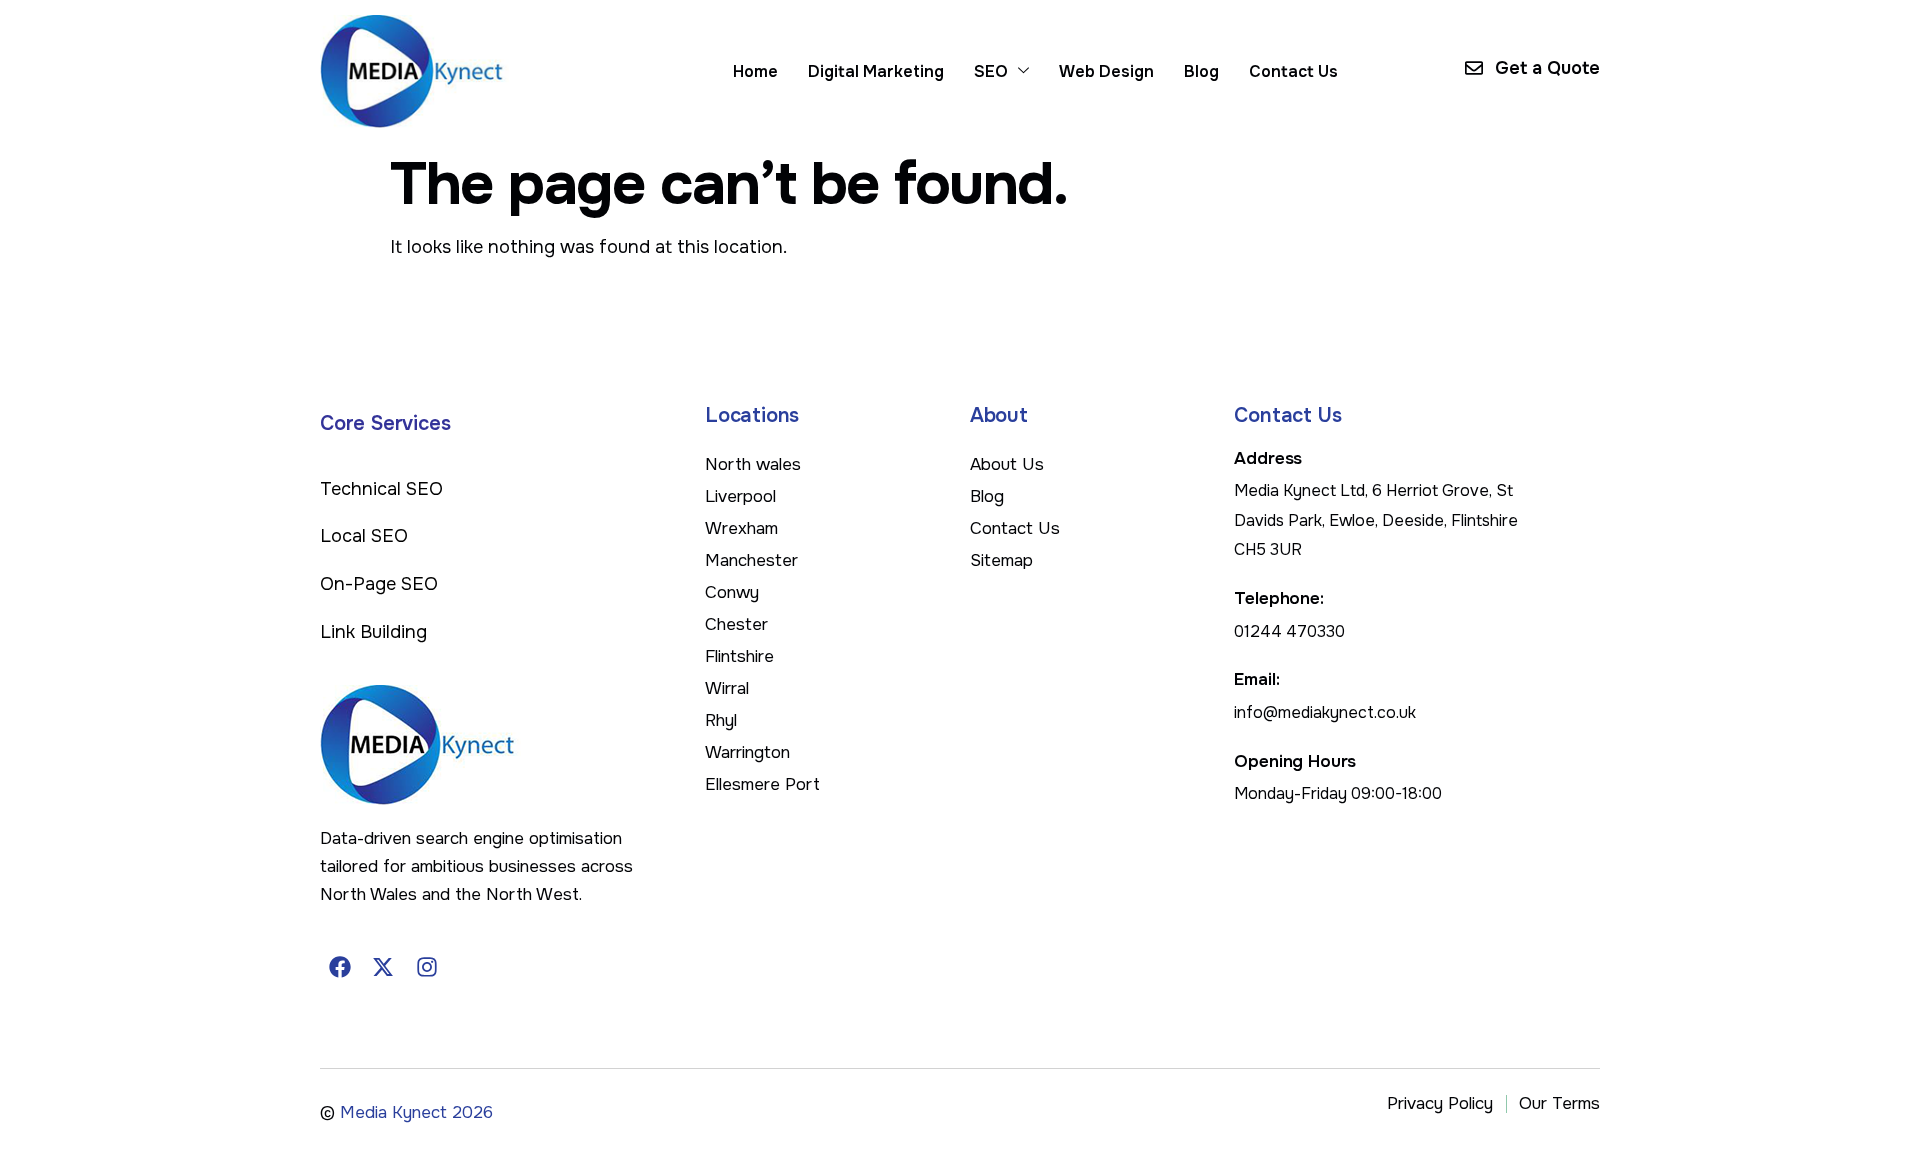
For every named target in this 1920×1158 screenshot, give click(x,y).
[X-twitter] (384, 967)
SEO (991, 71)
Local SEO (364, 536)
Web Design (1106, 71)
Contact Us (1293, 71)
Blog (1201, 71)
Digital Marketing (876, 71)
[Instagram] (427, 967)
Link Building (373, 632)
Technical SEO (381, 489)
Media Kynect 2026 (416, 1112)
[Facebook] (340, 967)
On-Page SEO (379, 584)
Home (755, 71)
